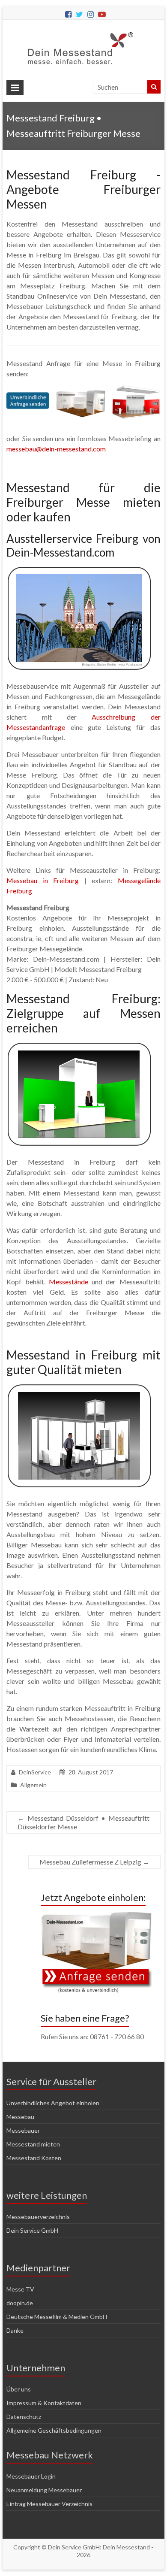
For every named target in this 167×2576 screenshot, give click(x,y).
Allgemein (33, 1785)
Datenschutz (24, 2417)
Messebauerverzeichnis (38, 2217)
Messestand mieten (33, 2144)
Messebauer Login (31, 2476)
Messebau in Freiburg (43, 880)
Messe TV (20, 2289)
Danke (15, 2330)
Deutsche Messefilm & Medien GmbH (57, 2317)
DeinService (35, 1772)
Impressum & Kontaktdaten (44, 2403)
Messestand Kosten (34, 2158)
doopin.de (20, 2303)
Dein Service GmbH (32, 2230)
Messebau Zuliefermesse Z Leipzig (94, 1862)
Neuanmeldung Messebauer (44, 2490)
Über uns (19, 2389)
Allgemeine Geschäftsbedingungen (54, 2430)
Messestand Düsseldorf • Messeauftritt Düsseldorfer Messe (83, 1822)
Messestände (69, 1282)
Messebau (20, 2117)
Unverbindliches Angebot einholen (53, 2103)
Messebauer (23, 2130)
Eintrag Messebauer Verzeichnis (49, 2504)
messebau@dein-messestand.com (56, 449)
